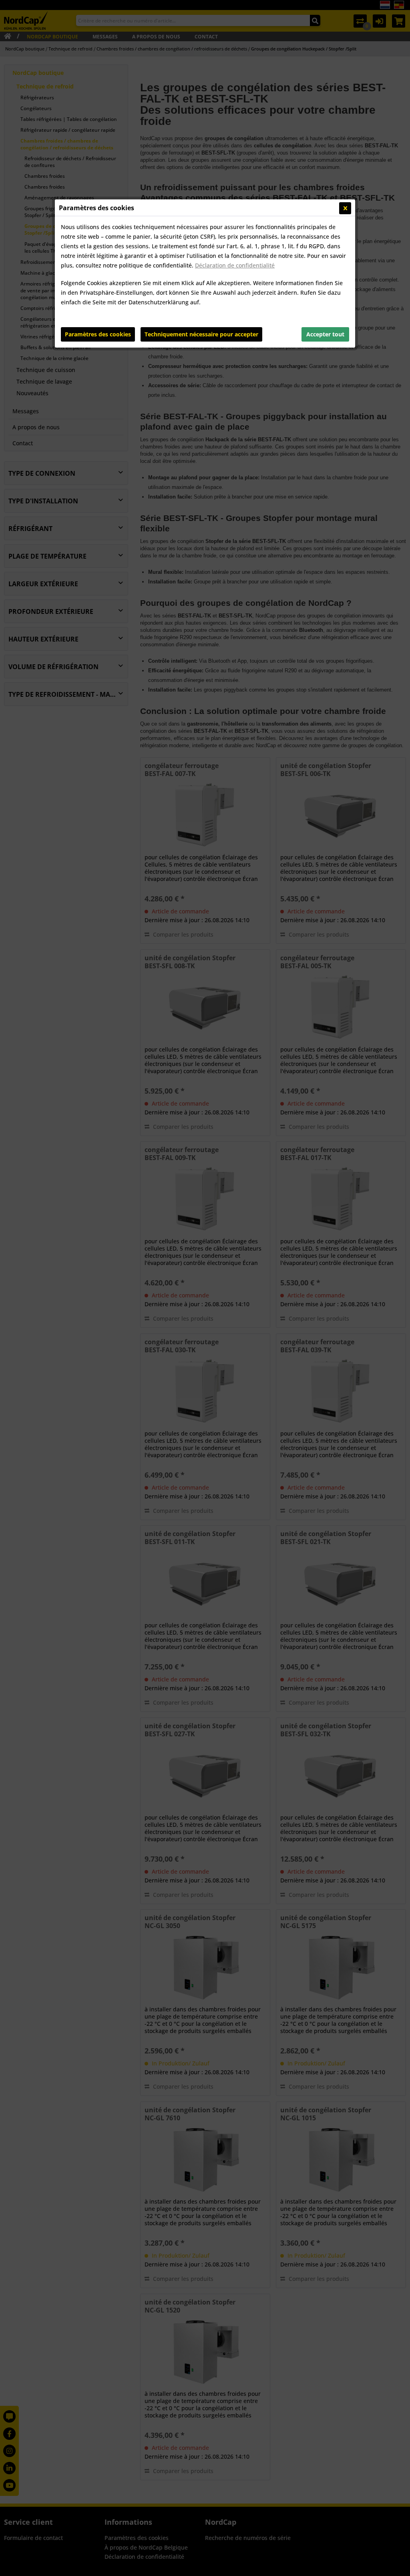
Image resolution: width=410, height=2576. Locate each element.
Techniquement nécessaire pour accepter (201, 334)
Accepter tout (325, 334)
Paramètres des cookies (98, 334)
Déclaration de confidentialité (235, 265)
